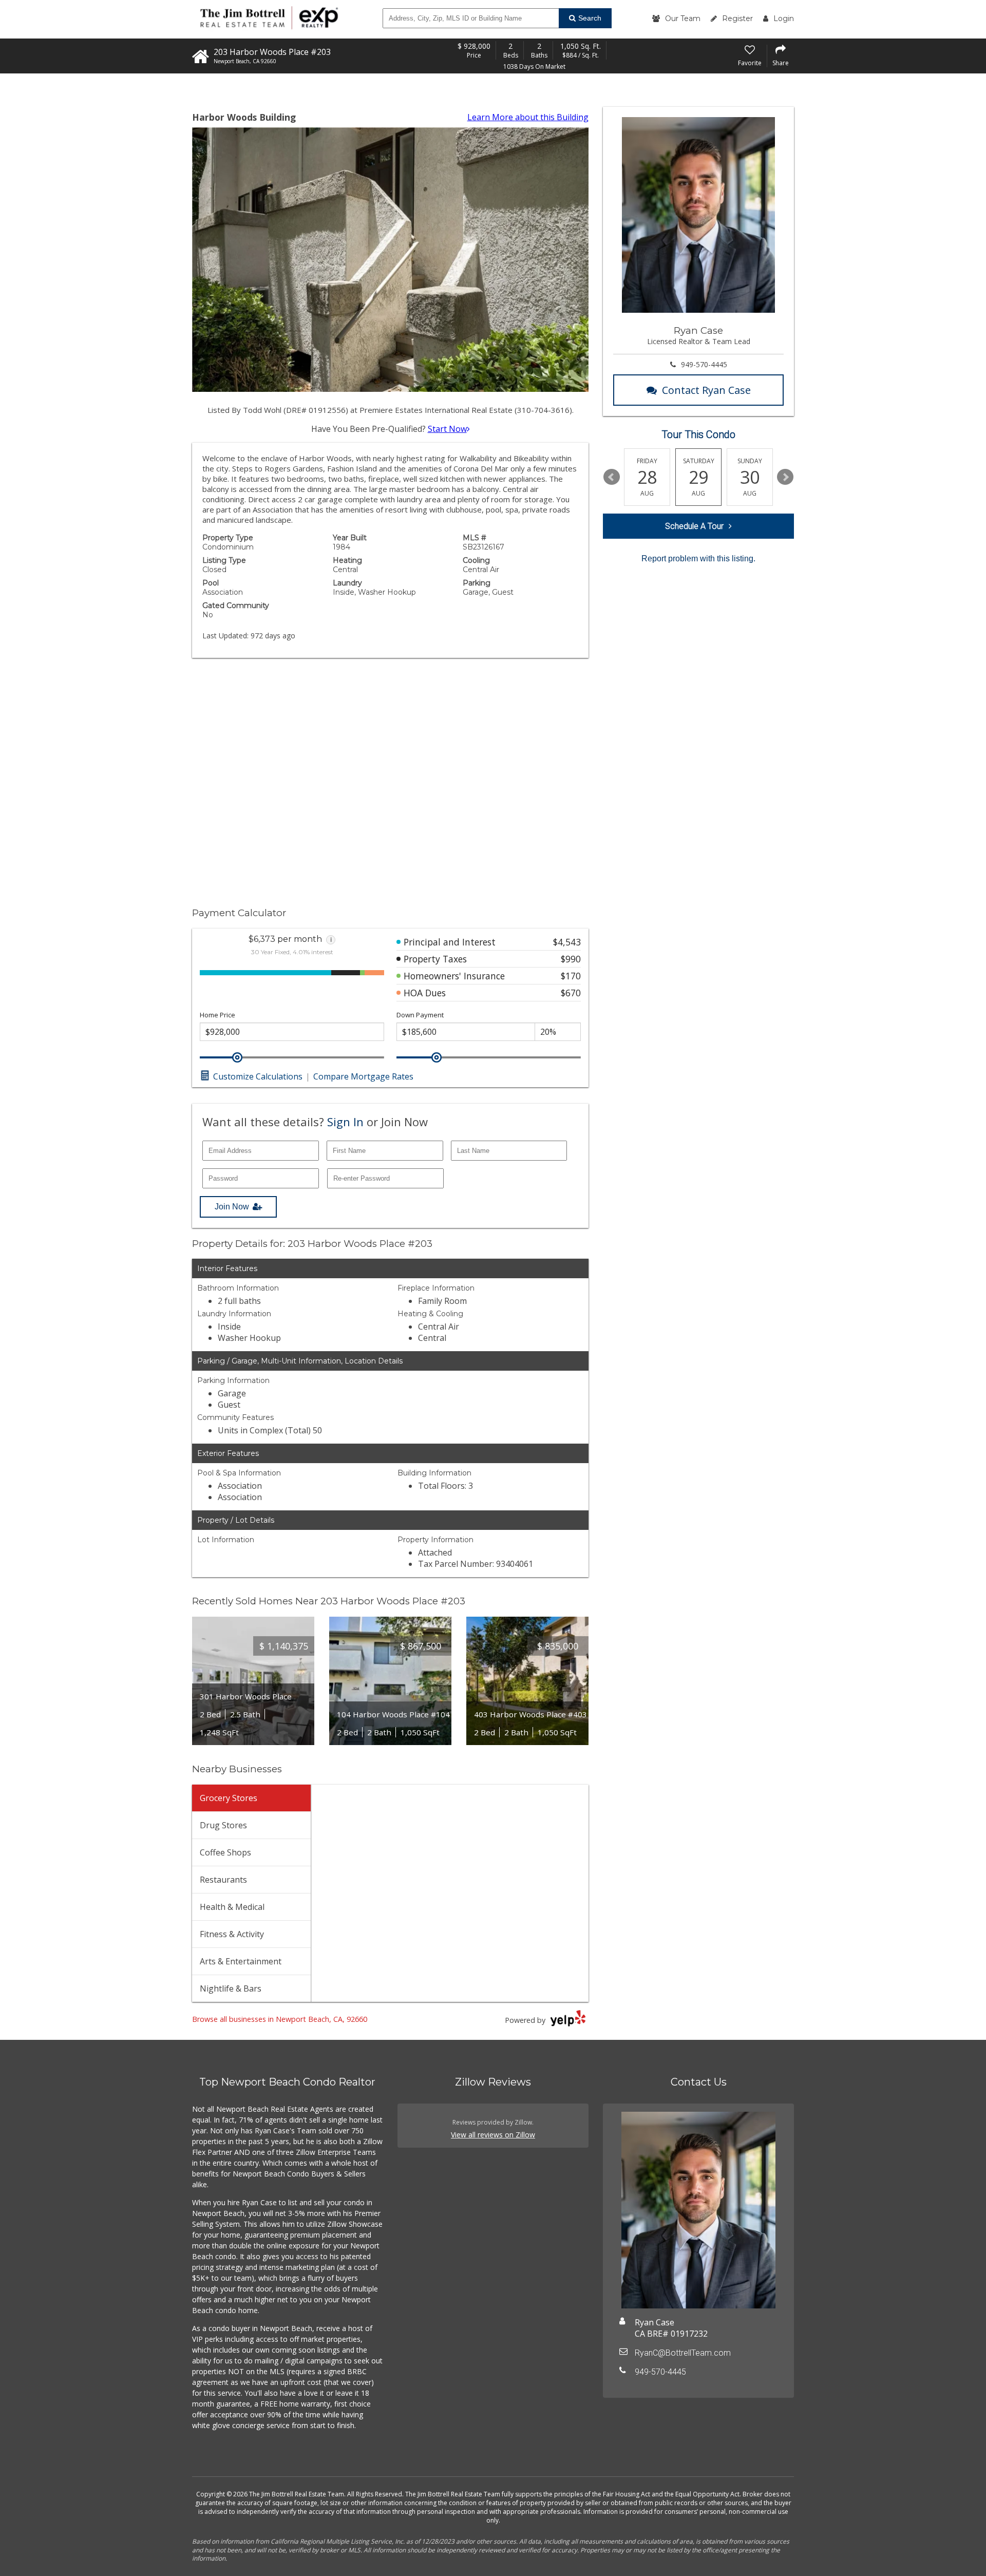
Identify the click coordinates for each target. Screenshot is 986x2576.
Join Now (232, 1207)
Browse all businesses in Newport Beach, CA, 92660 (280, 2019)
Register (737, 18)
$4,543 (567, 942)
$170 (571, 976)
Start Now (447, 429)
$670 (571, 993)
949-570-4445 (704, 364)
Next (785, 477)
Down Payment (420, 1015)
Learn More (528, 117)
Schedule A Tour (694, 526)
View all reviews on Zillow (493, 2135)
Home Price (217, 1015)
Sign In (345, 1122)
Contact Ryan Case (706, 390)
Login (784, 18)
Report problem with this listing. (698, 558)
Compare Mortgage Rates (363, 1076)
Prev (612, 477)
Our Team (683, 18)
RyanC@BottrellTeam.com (683, 2353)
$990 (571, 959)
